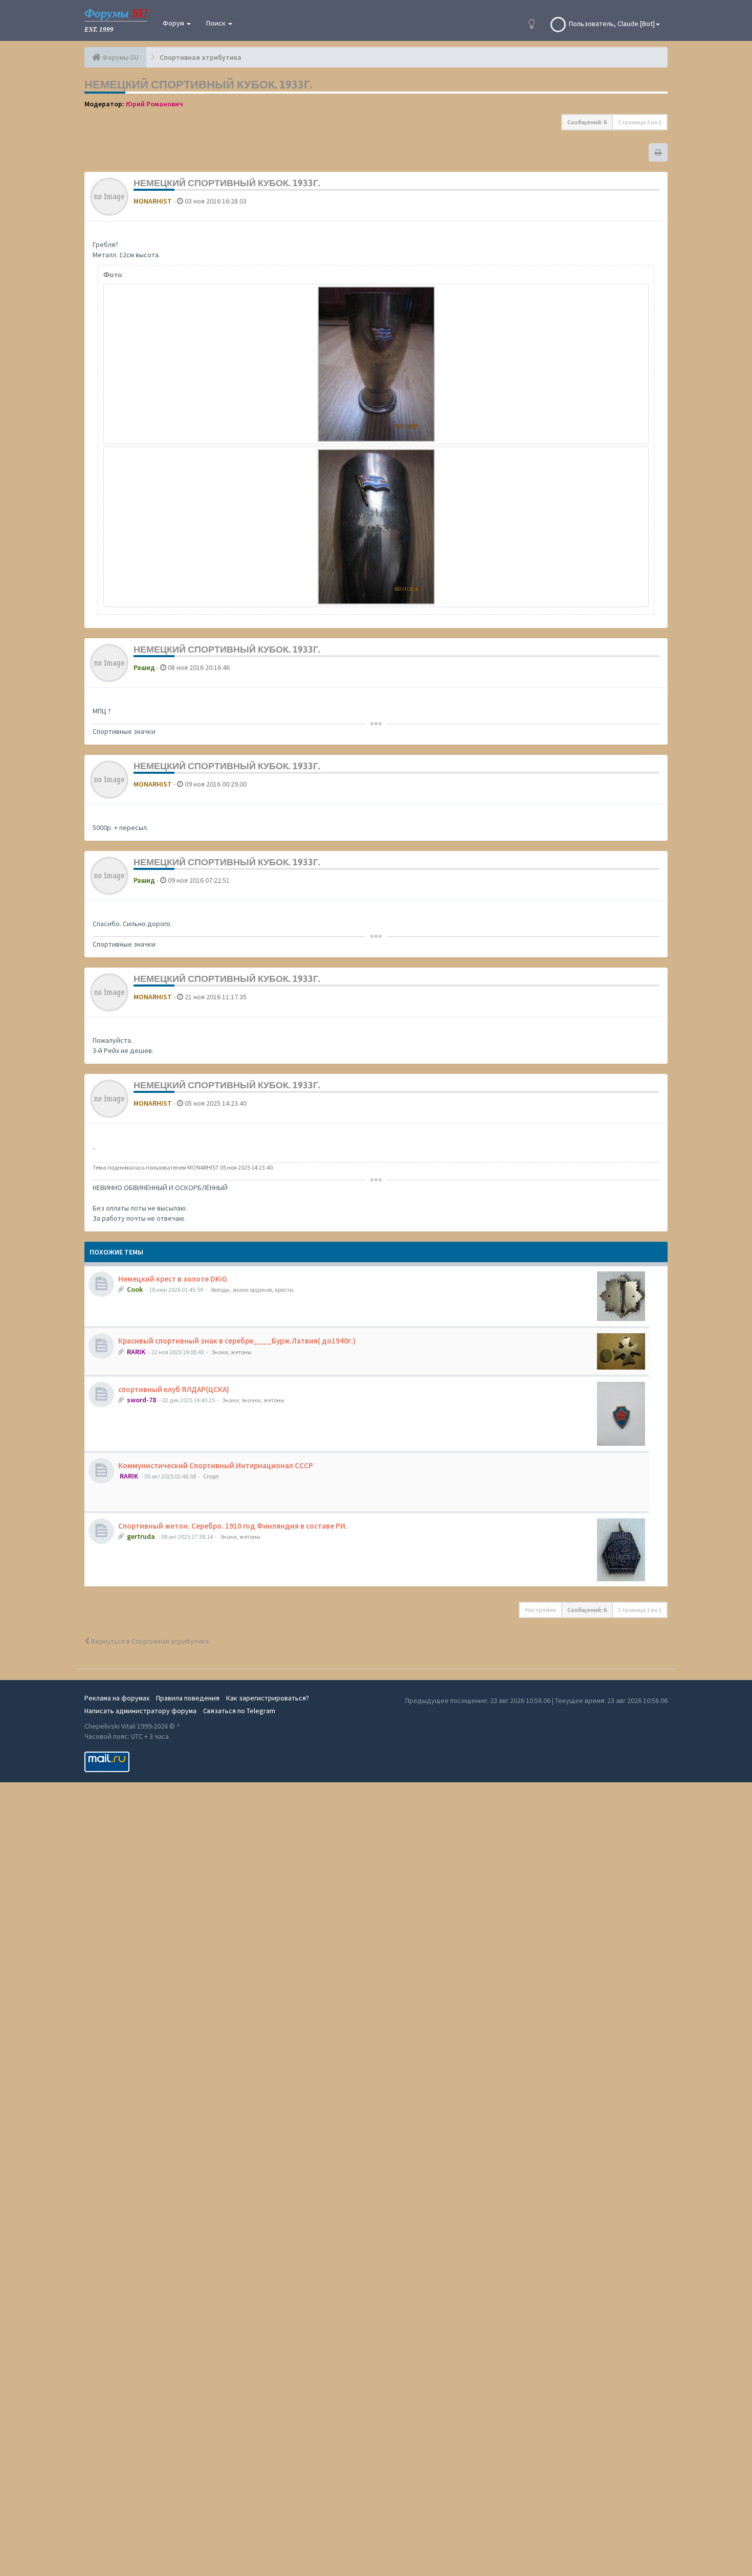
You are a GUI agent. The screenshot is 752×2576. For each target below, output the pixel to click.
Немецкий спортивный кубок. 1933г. (198, 84)
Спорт (211, 1476)
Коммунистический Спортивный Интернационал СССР (216, 1465)
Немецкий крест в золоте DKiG (173, 1279)
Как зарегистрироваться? (268, 1698)
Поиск (217, 23)
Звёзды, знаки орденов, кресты (252, 1290)
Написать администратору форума (140, 1711)
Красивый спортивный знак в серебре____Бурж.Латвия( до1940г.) (237, 1341)
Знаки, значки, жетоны (253, 1400)
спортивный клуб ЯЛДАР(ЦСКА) (174, 1389)
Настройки (540, 1610)
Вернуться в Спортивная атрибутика (149, 1641)
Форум (174, 23)
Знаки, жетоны (231, 1352)
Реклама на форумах (117, 1698)
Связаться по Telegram (239, 1711)
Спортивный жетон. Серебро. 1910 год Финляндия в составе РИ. (233, 1526)
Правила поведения (188, 1698)
